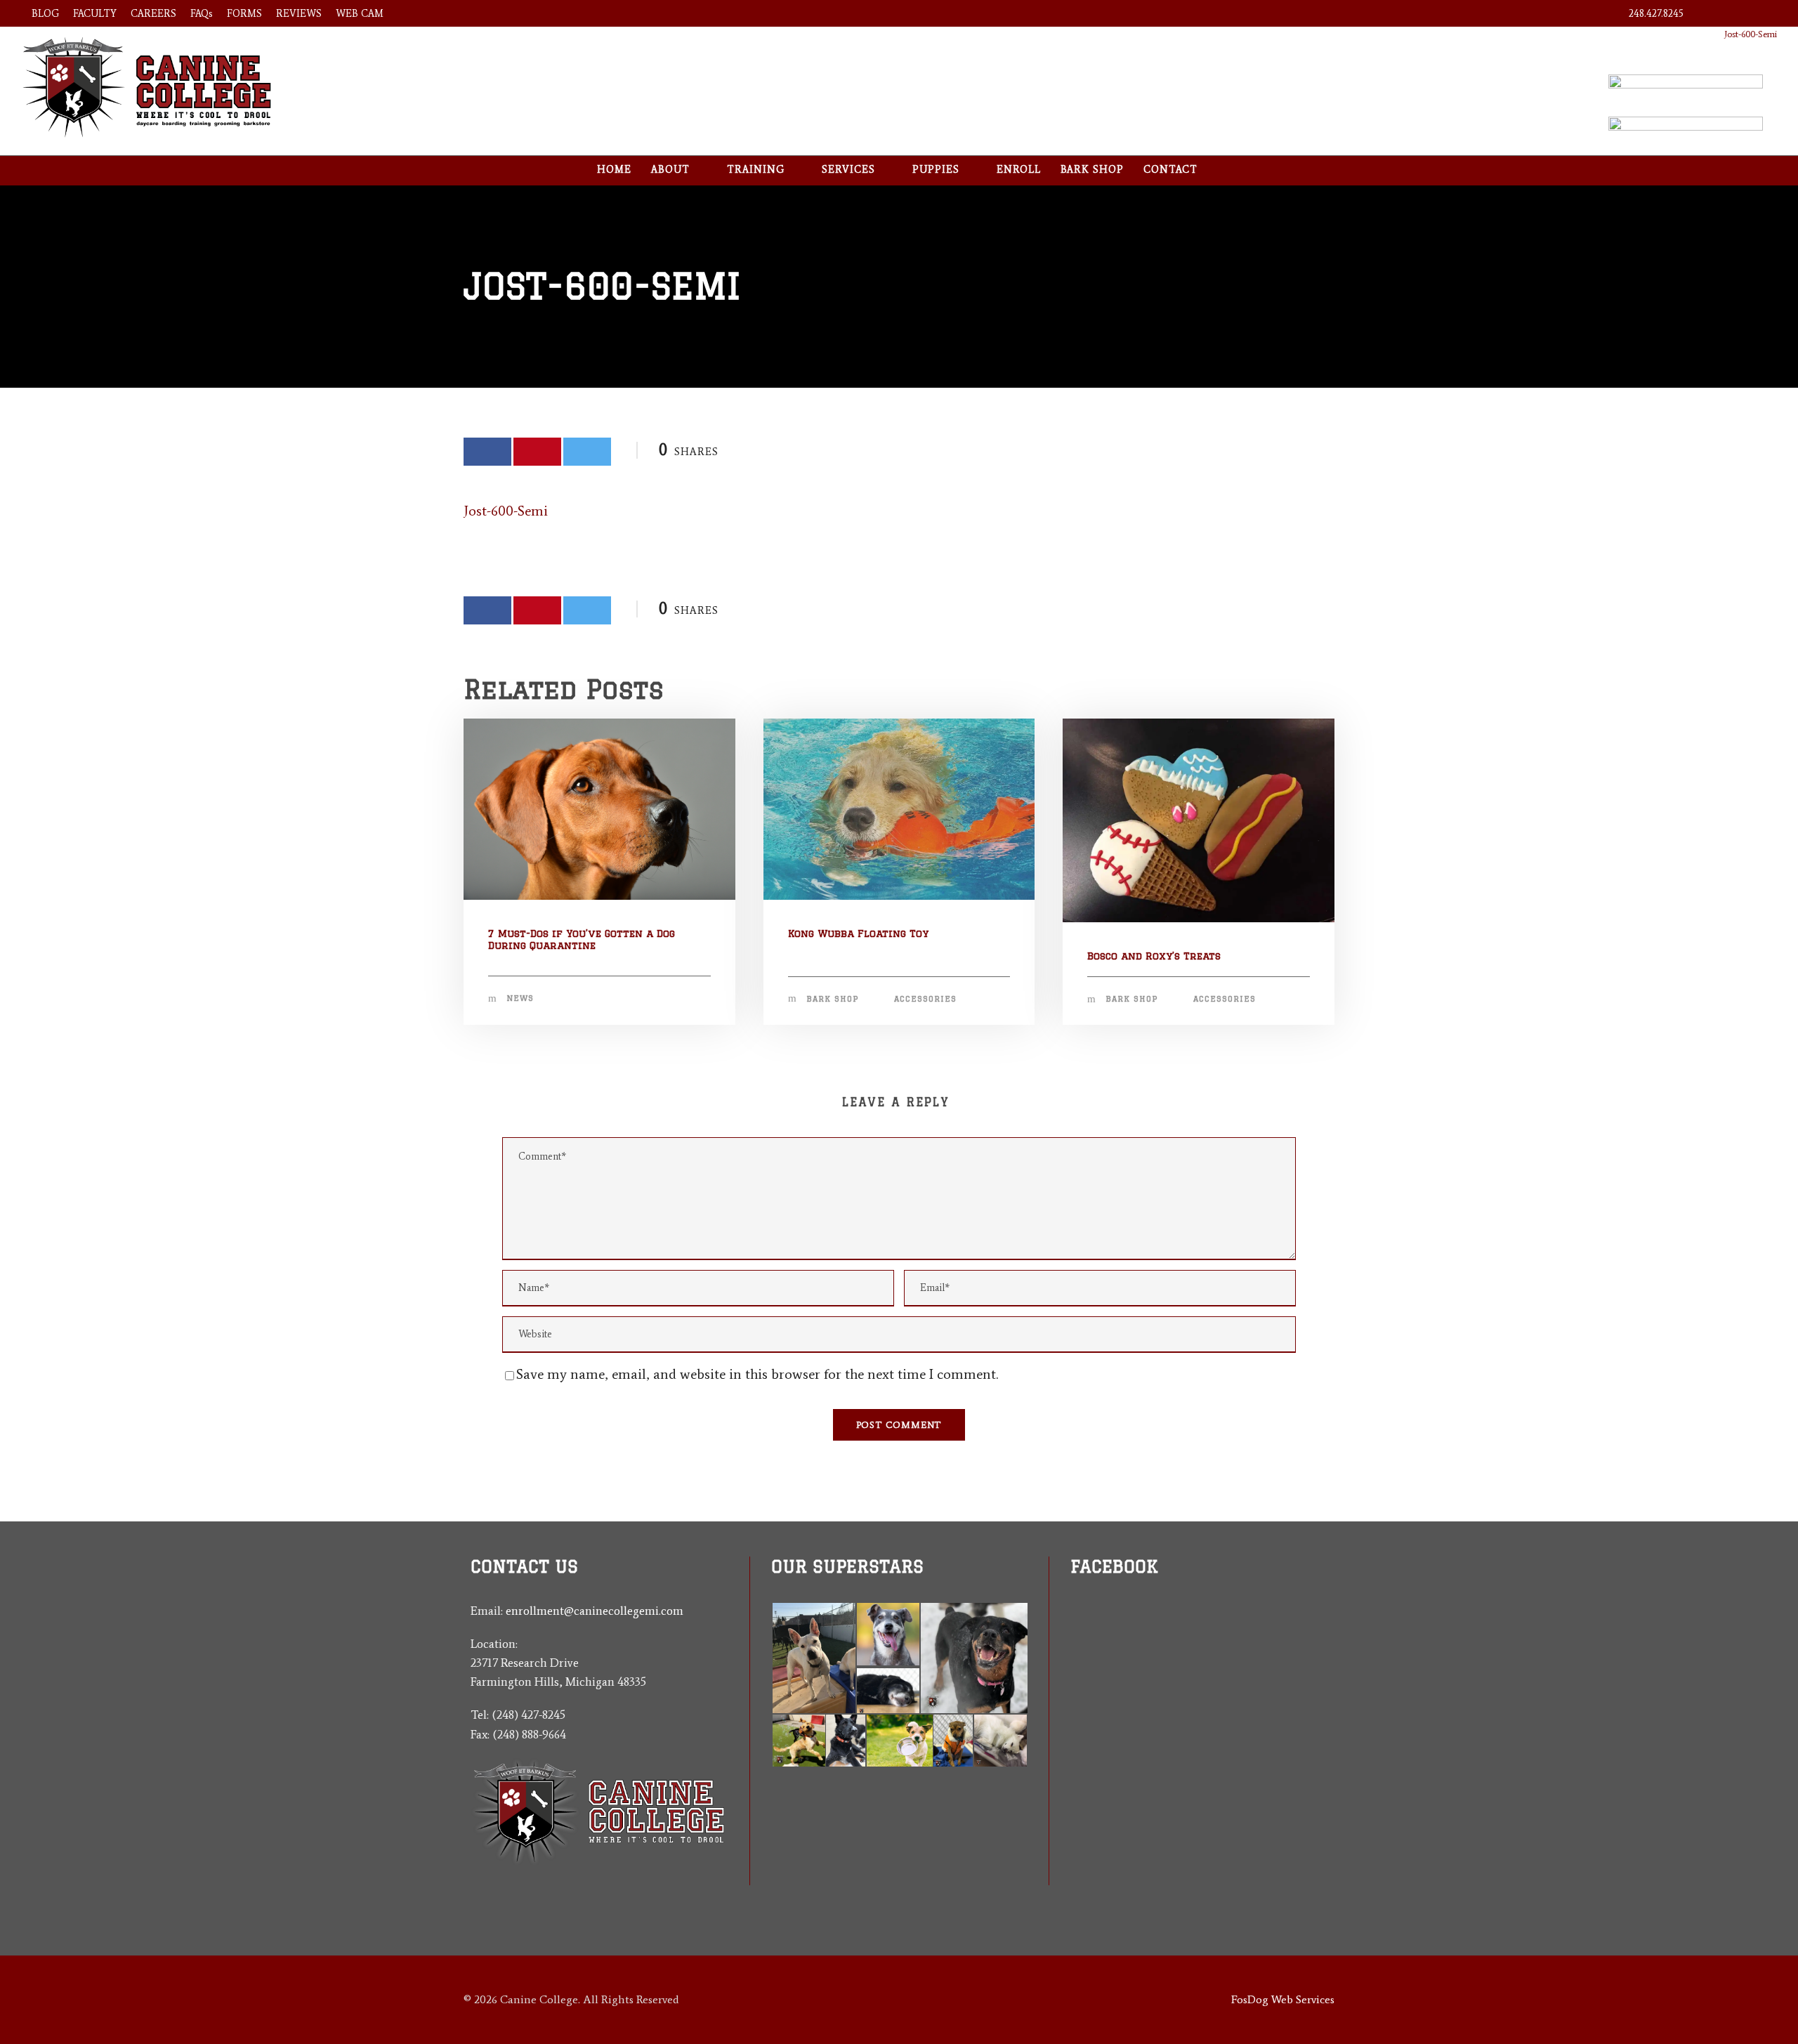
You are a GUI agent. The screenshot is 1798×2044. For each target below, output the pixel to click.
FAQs (202, 14)
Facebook (1114, 1566)
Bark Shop (1092, 170)
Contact (1170, 170)
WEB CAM (360, 14)
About (670, 170)
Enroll (1019, 170)
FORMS (244, 14)
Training (756, 170)
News (520, 998)
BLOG (45, 14)
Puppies (936, 170)
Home (614, 170)
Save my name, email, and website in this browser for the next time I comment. (757, 1374)
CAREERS (153, 14)
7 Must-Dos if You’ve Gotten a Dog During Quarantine (582, 939)
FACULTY (95, 14)
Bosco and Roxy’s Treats (1154, 956)
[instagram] (1763, 14)
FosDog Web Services (1283, 1999)
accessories (925, 999)
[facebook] (1712, 14)
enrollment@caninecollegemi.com (595, 1611)
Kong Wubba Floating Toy (858, 933)
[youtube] (1737, 14)
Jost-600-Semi (1751, 34)
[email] (1076, 1673)
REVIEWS (299, 14)
